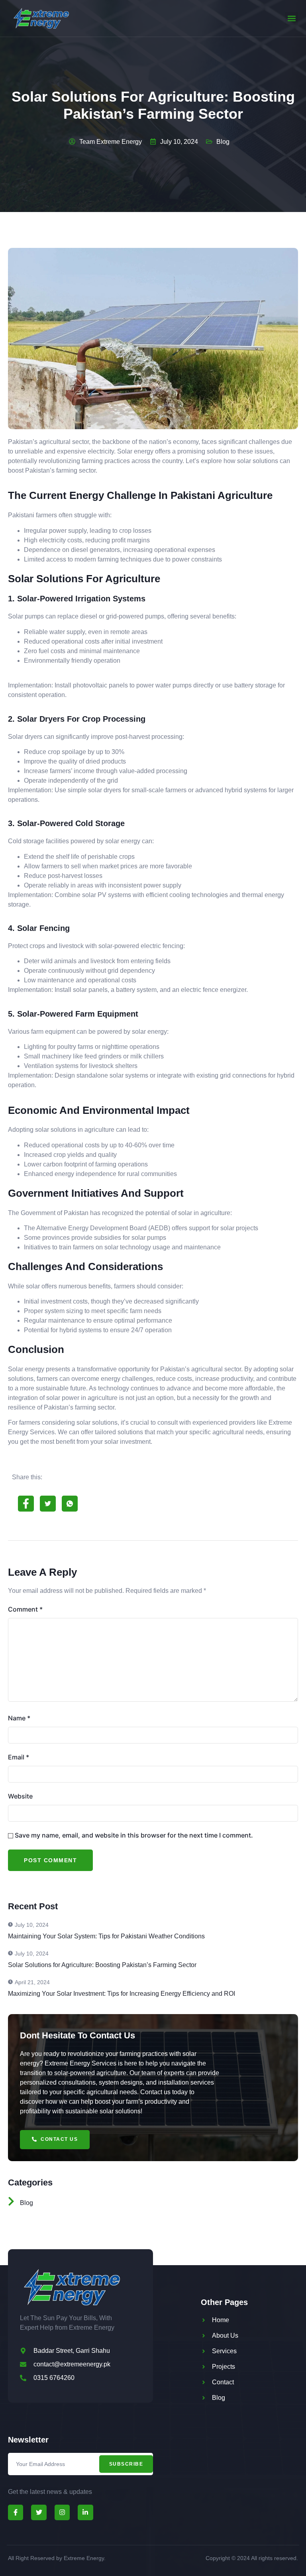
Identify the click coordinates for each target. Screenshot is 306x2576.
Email (19, 1757)
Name (19, 1718)
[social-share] (26, 1504)
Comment (25, 1609)
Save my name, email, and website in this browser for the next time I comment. (134, 1835)
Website (20, 1796)
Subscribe (126, 2464)
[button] (291, 19)
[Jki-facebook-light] (16, 2512)
